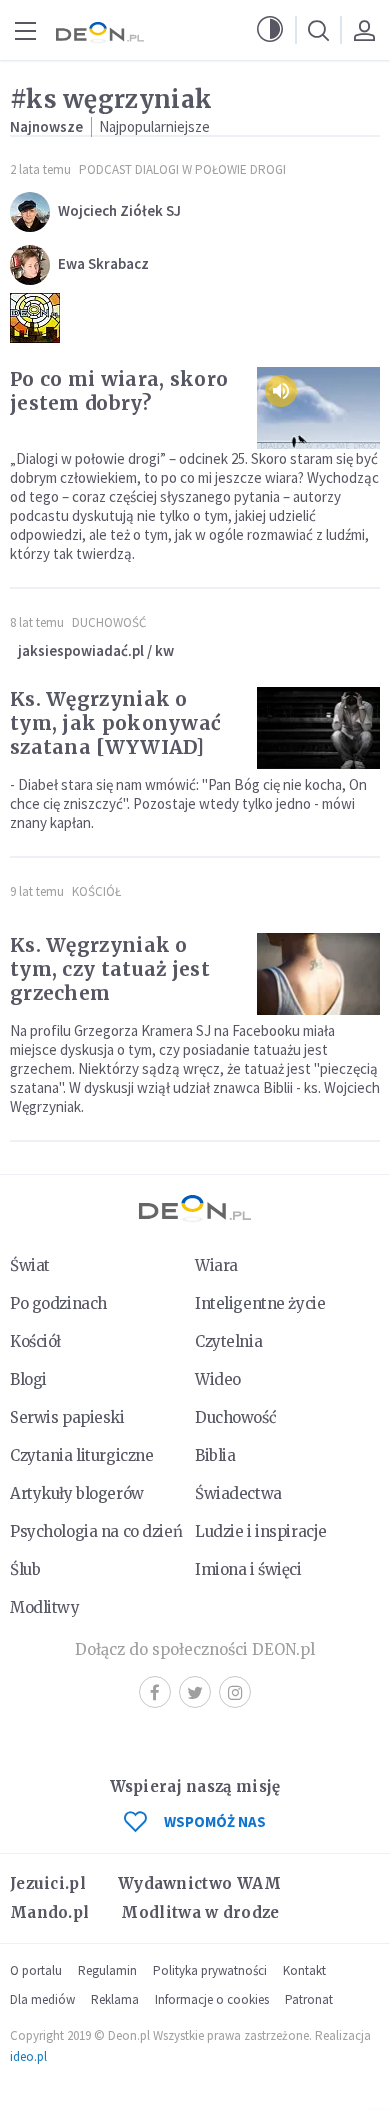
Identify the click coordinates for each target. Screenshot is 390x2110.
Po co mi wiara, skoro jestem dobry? (119, 391)
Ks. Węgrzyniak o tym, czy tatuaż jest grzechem (110, 969)
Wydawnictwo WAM (200, 1883)
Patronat (309, 1999)
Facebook (155, 1692)
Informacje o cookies (212, 1999)
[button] (270, 30)
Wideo (218, 1379)
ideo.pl (28, 2056)
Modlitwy (45, 1607)
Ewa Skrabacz (103, 263)
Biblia (215, 1455)
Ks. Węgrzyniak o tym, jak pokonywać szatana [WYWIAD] (115, 723)
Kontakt (304, 1970)
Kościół (96, 891)
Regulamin (107, 1970)
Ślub (25, 1569)
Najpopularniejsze (154, 126)
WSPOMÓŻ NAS (215, 1821)
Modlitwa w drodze (200, 1912)
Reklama (115, 1999)
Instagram (235, 1692)
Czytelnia (228, 1341)
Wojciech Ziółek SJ (119, 210)
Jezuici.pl (48, 1883)
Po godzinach (58, 1303)
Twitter (195, 1692)
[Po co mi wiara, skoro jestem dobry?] (318, 408)
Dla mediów (42, 1999)
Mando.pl (49, 1912)
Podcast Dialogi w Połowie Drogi (182, 169)
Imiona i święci (248, 1569)
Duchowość (109, 622)
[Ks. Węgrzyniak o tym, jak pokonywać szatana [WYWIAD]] (318, 728)
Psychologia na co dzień (96, 1531)
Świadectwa (238, 1493)
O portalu (36, 1970)
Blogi (28, 1379)
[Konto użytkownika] (364, 30)
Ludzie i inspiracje (261, 1531)
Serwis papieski (67, 1417)
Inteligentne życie (260, 1303)
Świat (30, 1265)
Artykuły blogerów (77, 1493)
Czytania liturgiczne (81, 1455)
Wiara (216, 1265)
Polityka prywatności (210, 1970)
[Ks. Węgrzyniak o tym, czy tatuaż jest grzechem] (318, 974)
